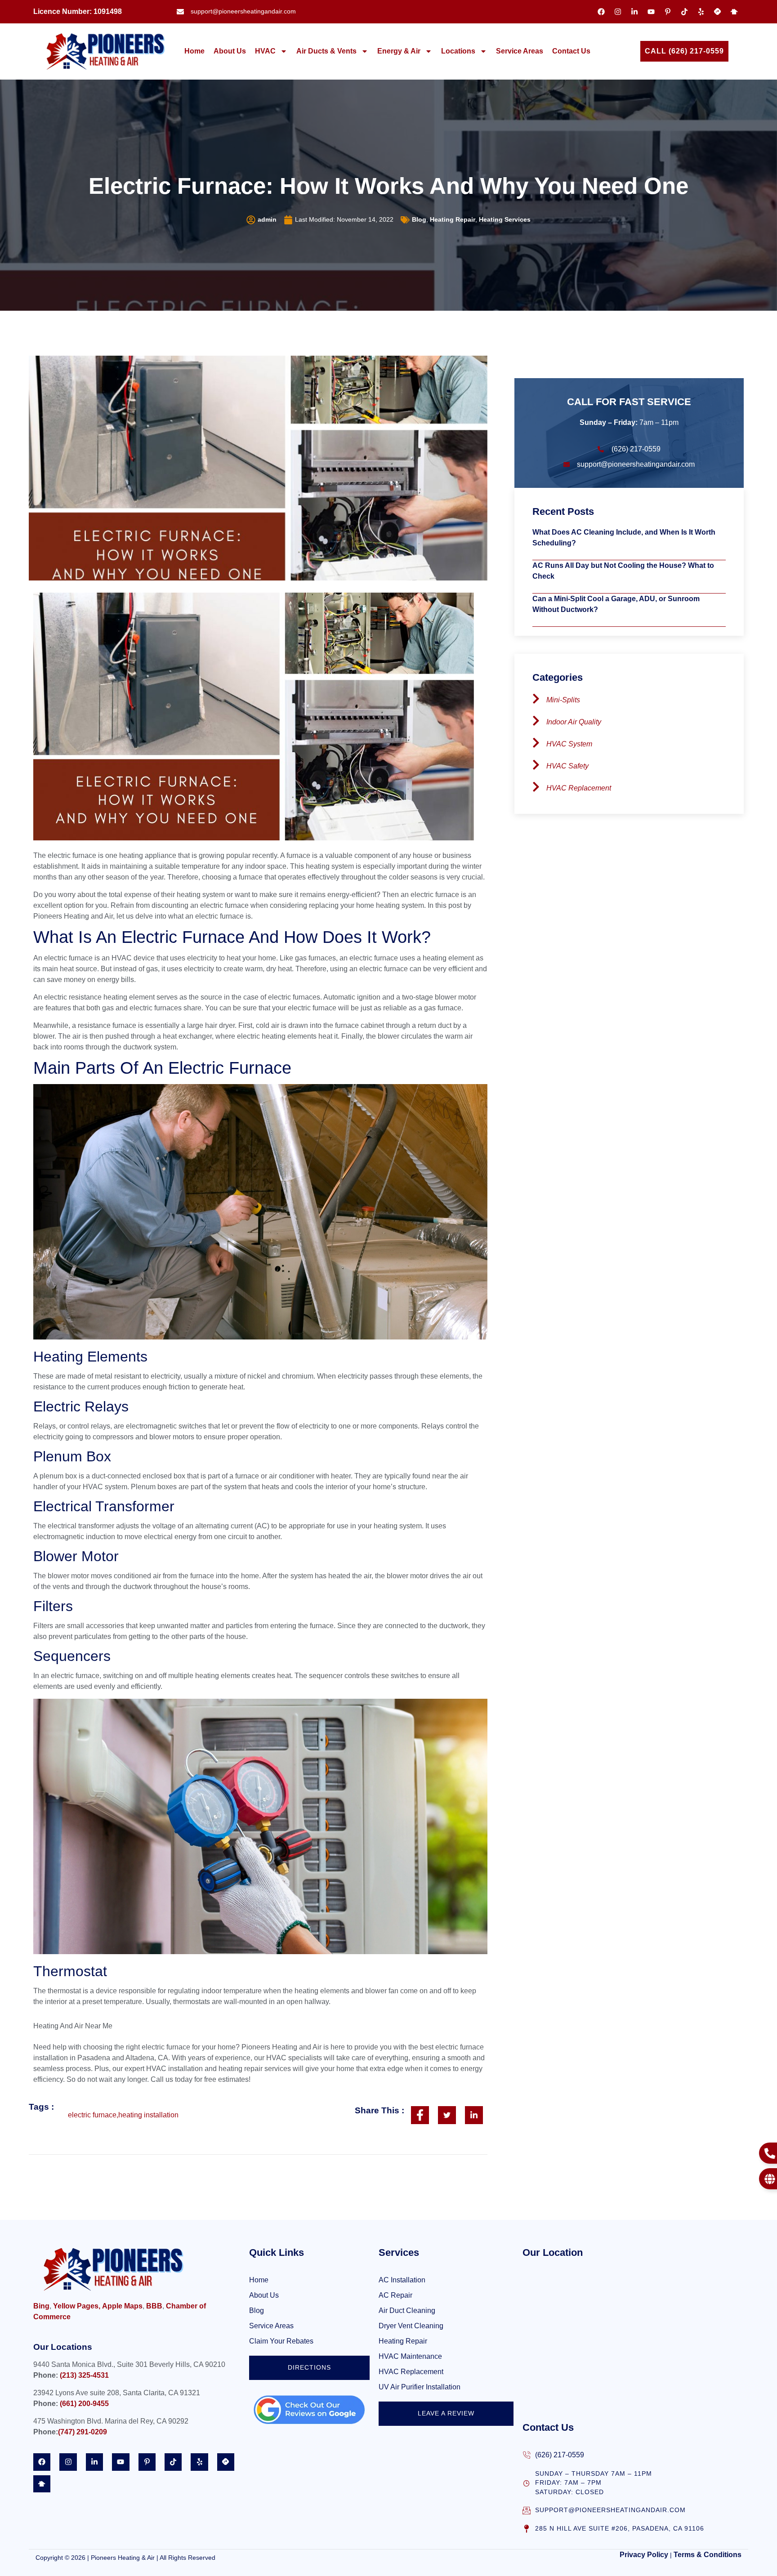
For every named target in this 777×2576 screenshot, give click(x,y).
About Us (230, 51)
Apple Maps (122, 2306)
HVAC (265, 51)
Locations (458, 51)
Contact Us (571, 51)
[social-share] (420, 2115)
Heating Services (505, 220)
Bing (41, 2306)
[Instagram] (618, 12)
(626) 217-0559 (560, 2455)
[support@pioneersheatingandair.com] (527, 2510)
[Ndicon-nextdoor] (734, 12)
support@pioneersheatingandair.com (610, 2510)
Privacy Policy (644, 2555)
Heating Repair (453, 220)
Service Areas (520, 51)
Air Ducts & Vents (326, 51)
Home (194, 51)
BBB (154, 2306)
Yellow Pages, (77, 2306)
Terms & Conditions (708, 2555)
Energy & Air (399, 51)
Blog (419, 220)
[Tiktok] (684, 12)
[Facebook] (601, 12)
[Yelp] (701, 12)
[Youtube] (651, 12)
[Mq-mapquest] (718, 12)
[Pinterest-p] (668, 12)
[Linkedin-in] (634, 12)
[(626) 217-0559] (527, 2455)
